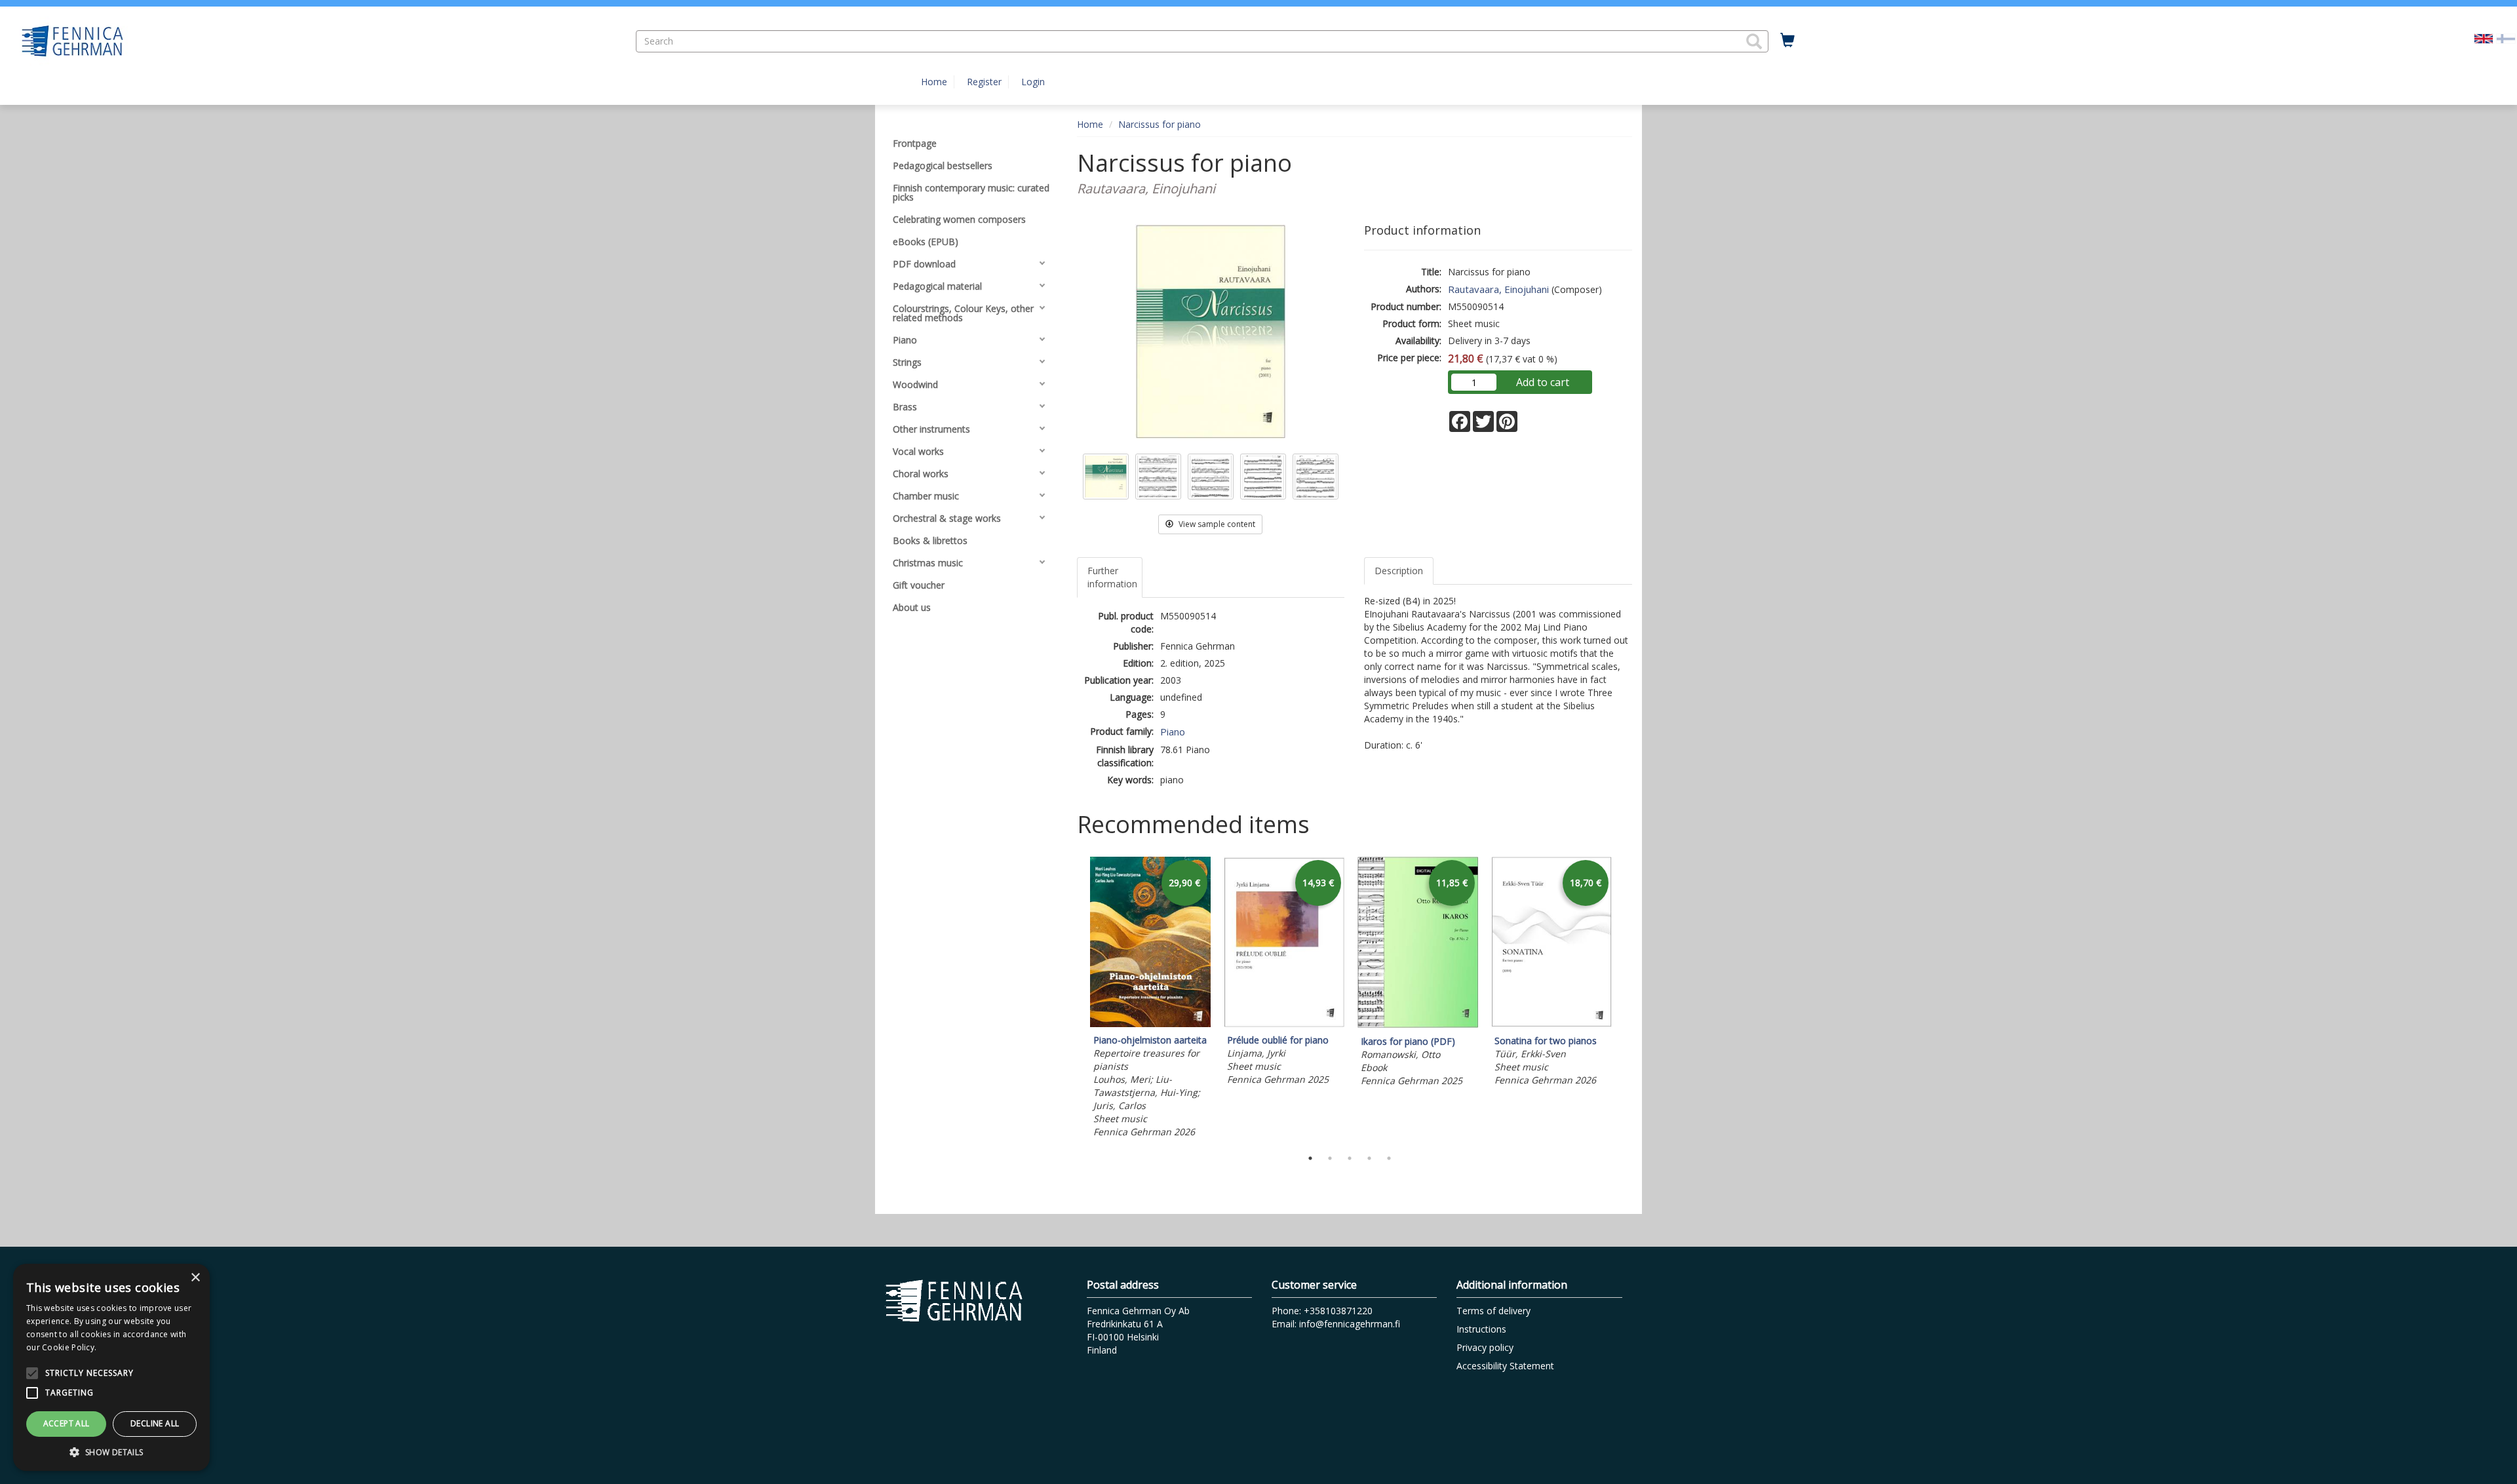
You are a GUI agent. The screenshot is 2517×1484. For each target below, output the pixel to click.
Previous (1074, 1000)
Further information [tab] (1112, 577)
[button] (1754, 41)
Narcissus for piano (1160, 124)
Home (934, 82)
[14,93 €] (1284, 1024)
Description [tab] (1399, 571)
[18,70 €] (1551, 1024)
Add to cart (1543, 382)
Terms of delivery (1493, 1311)
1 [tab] (1310, 1158)
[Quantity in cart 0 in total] (1787, 41)
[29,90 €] (1150, 1024)
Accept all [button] (67, 1423)
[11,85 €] (1418, 1025)
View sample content (1216, 524)
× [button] (195, 1278)
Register (984, 82)
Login (1033, 82)
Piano (1173, 732)
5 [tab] (1389, 1158)
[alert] (111, 1367)
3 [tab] (1350, 1158)
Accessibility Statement (1505, 1366)
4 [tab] (1369, 1158)
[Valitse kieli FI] (2506, 38)
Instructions (1481, 1329)
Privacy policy (1485, 1347)
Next (1626, 1000)
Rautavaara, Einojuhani (1498, 289)
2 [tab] (1330, 1158)
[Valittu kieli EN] (2484, 38)
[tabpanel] (1150, 999)
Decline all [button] (155, 1423)
